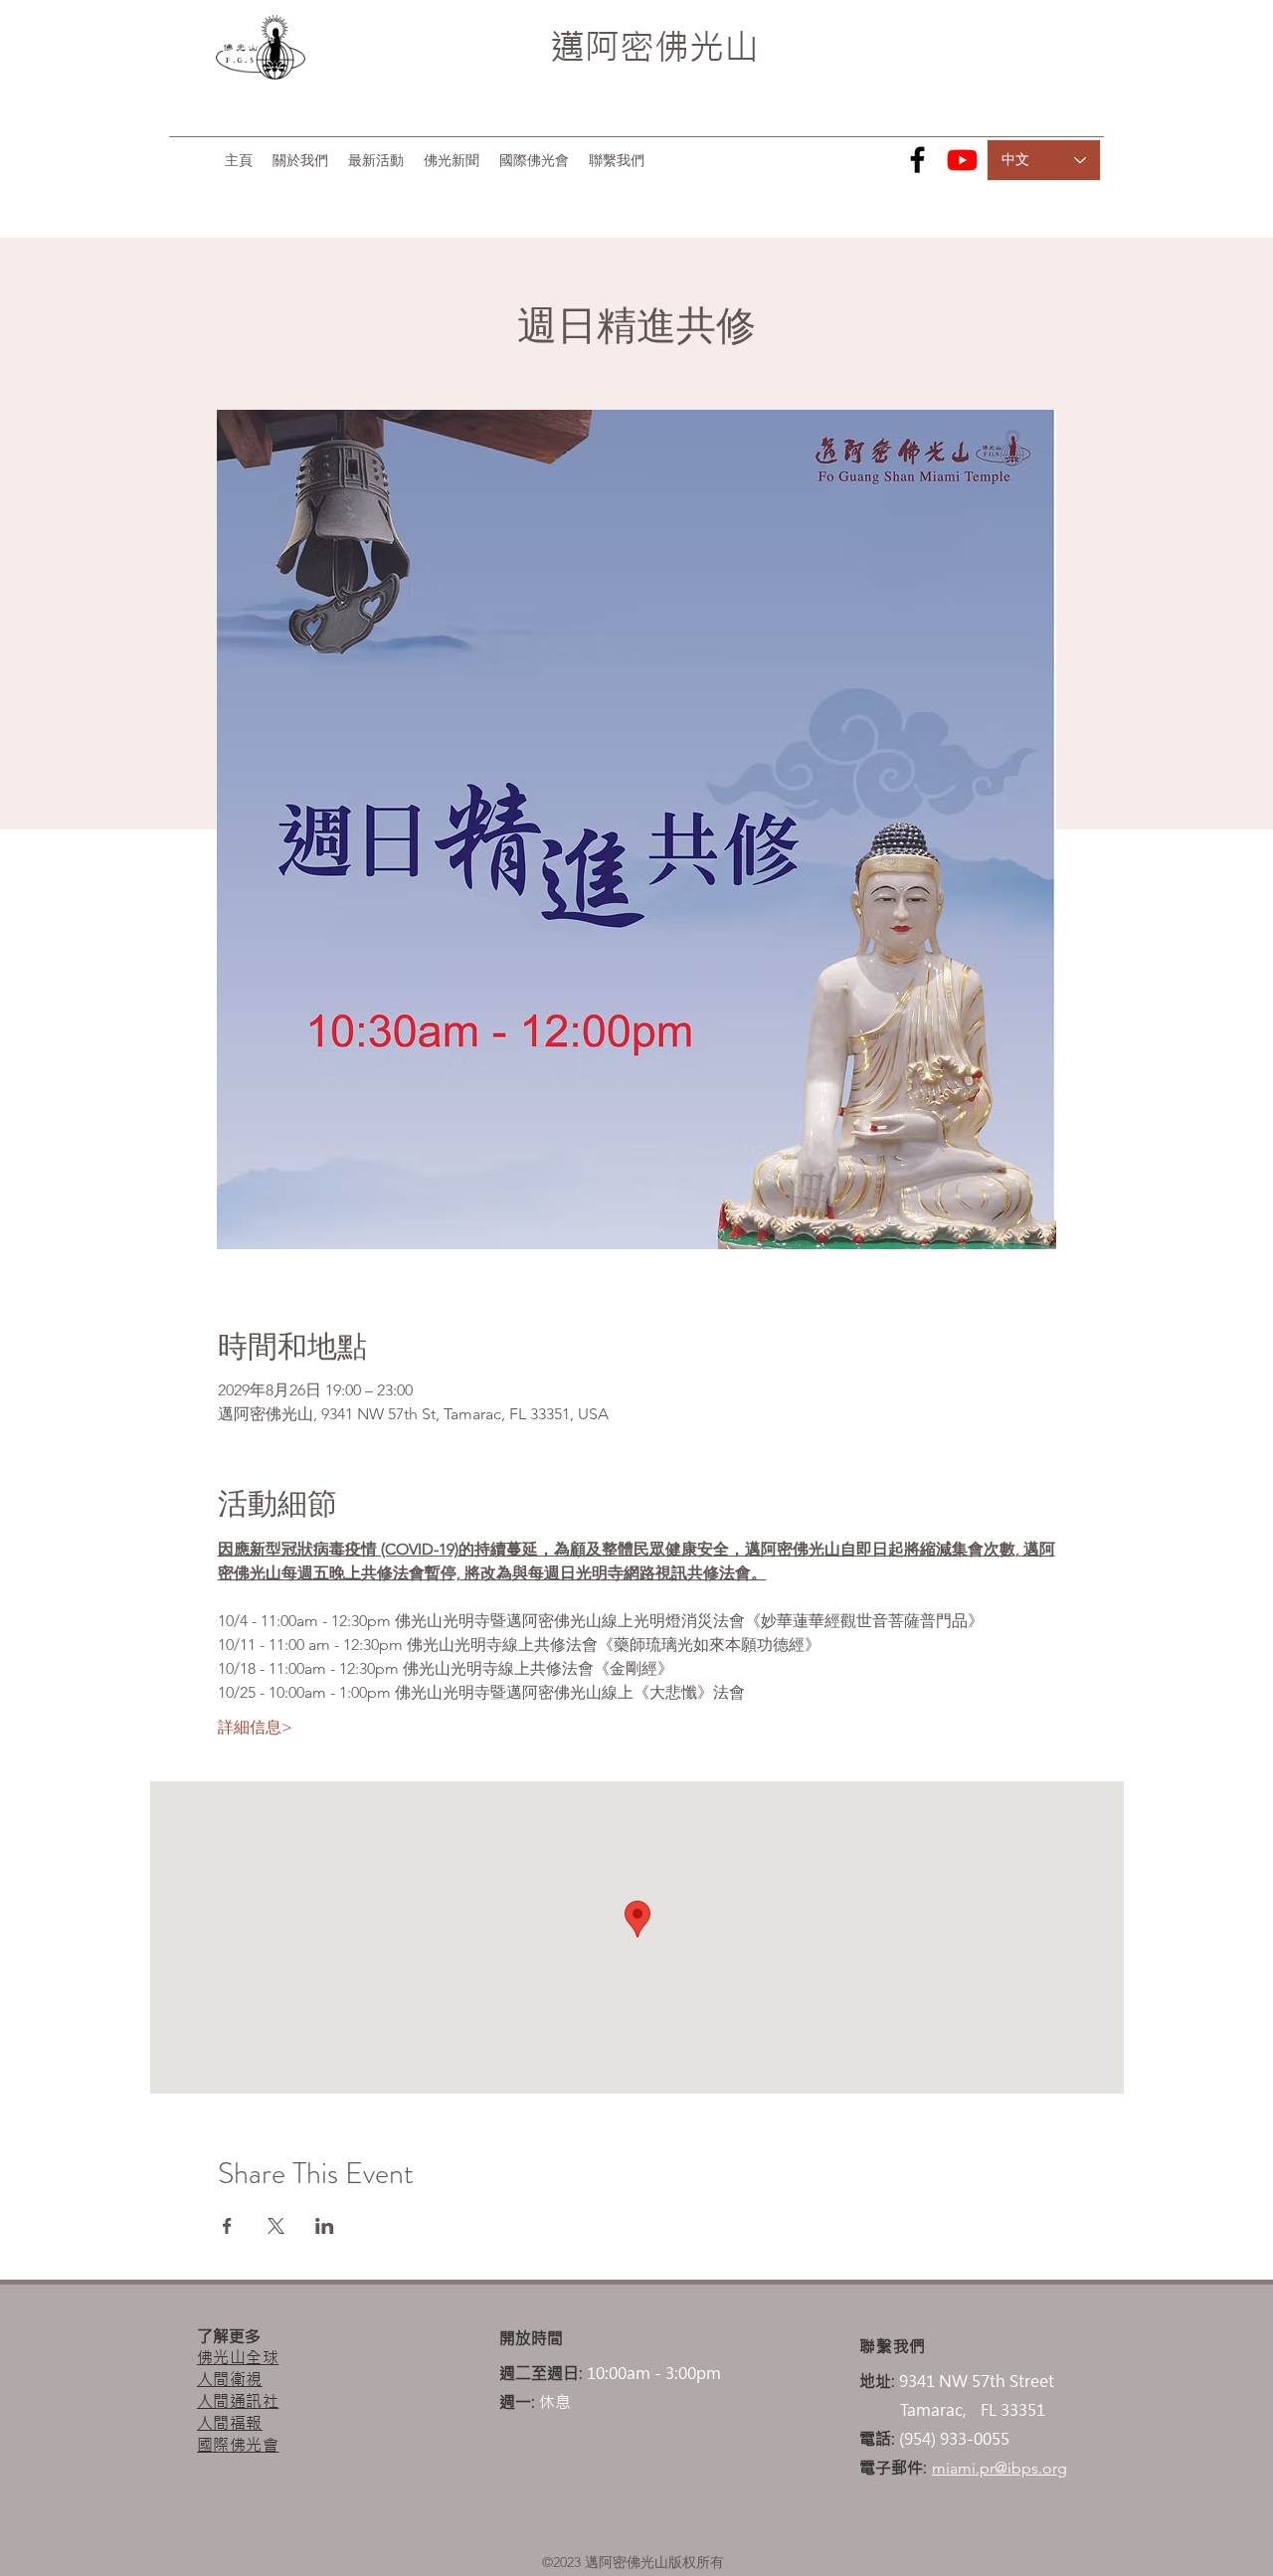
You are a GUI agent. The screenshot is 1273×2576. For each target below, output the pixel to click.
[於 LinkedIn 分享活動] (325, 2226)
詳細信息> (255, 1727)
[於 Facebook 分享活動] (227, 2226)
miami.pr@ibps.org (1000, 2468)
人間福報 (230, 2423)
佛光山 (707, 47)
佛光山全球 (238, 2357)
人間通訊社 (238, 2401)
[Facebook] (917, 160)
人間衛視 (230, 2379)
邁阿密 (602, 47)
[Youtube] (962, 160)
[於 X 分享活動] (276, 2226)
